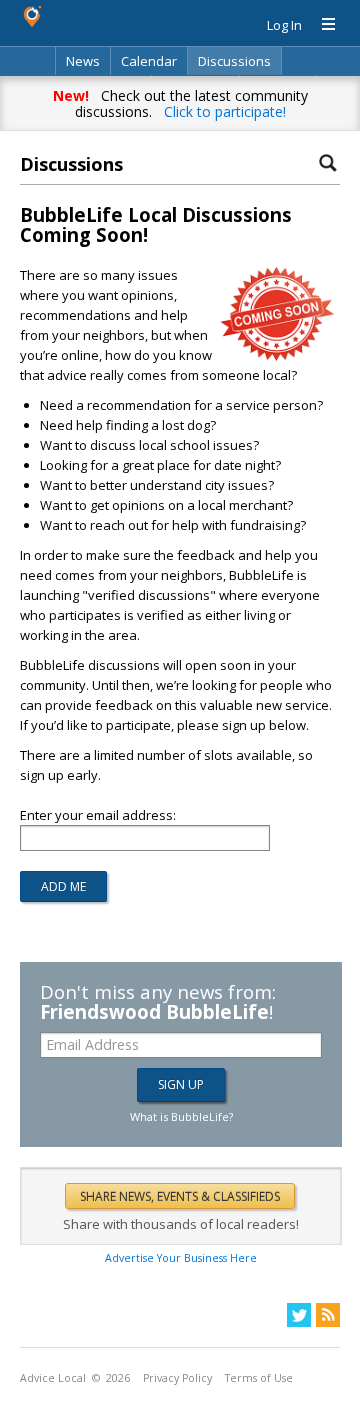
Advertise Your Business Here (181, 1258)
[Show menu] (321, 25)
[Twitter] (299, 1315)
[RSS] (328, 1315)
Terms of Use (259, 1378)
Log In (284, 25)
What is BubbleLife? (181, 1116)
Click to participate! (225, 111)
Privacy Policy (177, 1378)
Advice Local (53, 1378)
